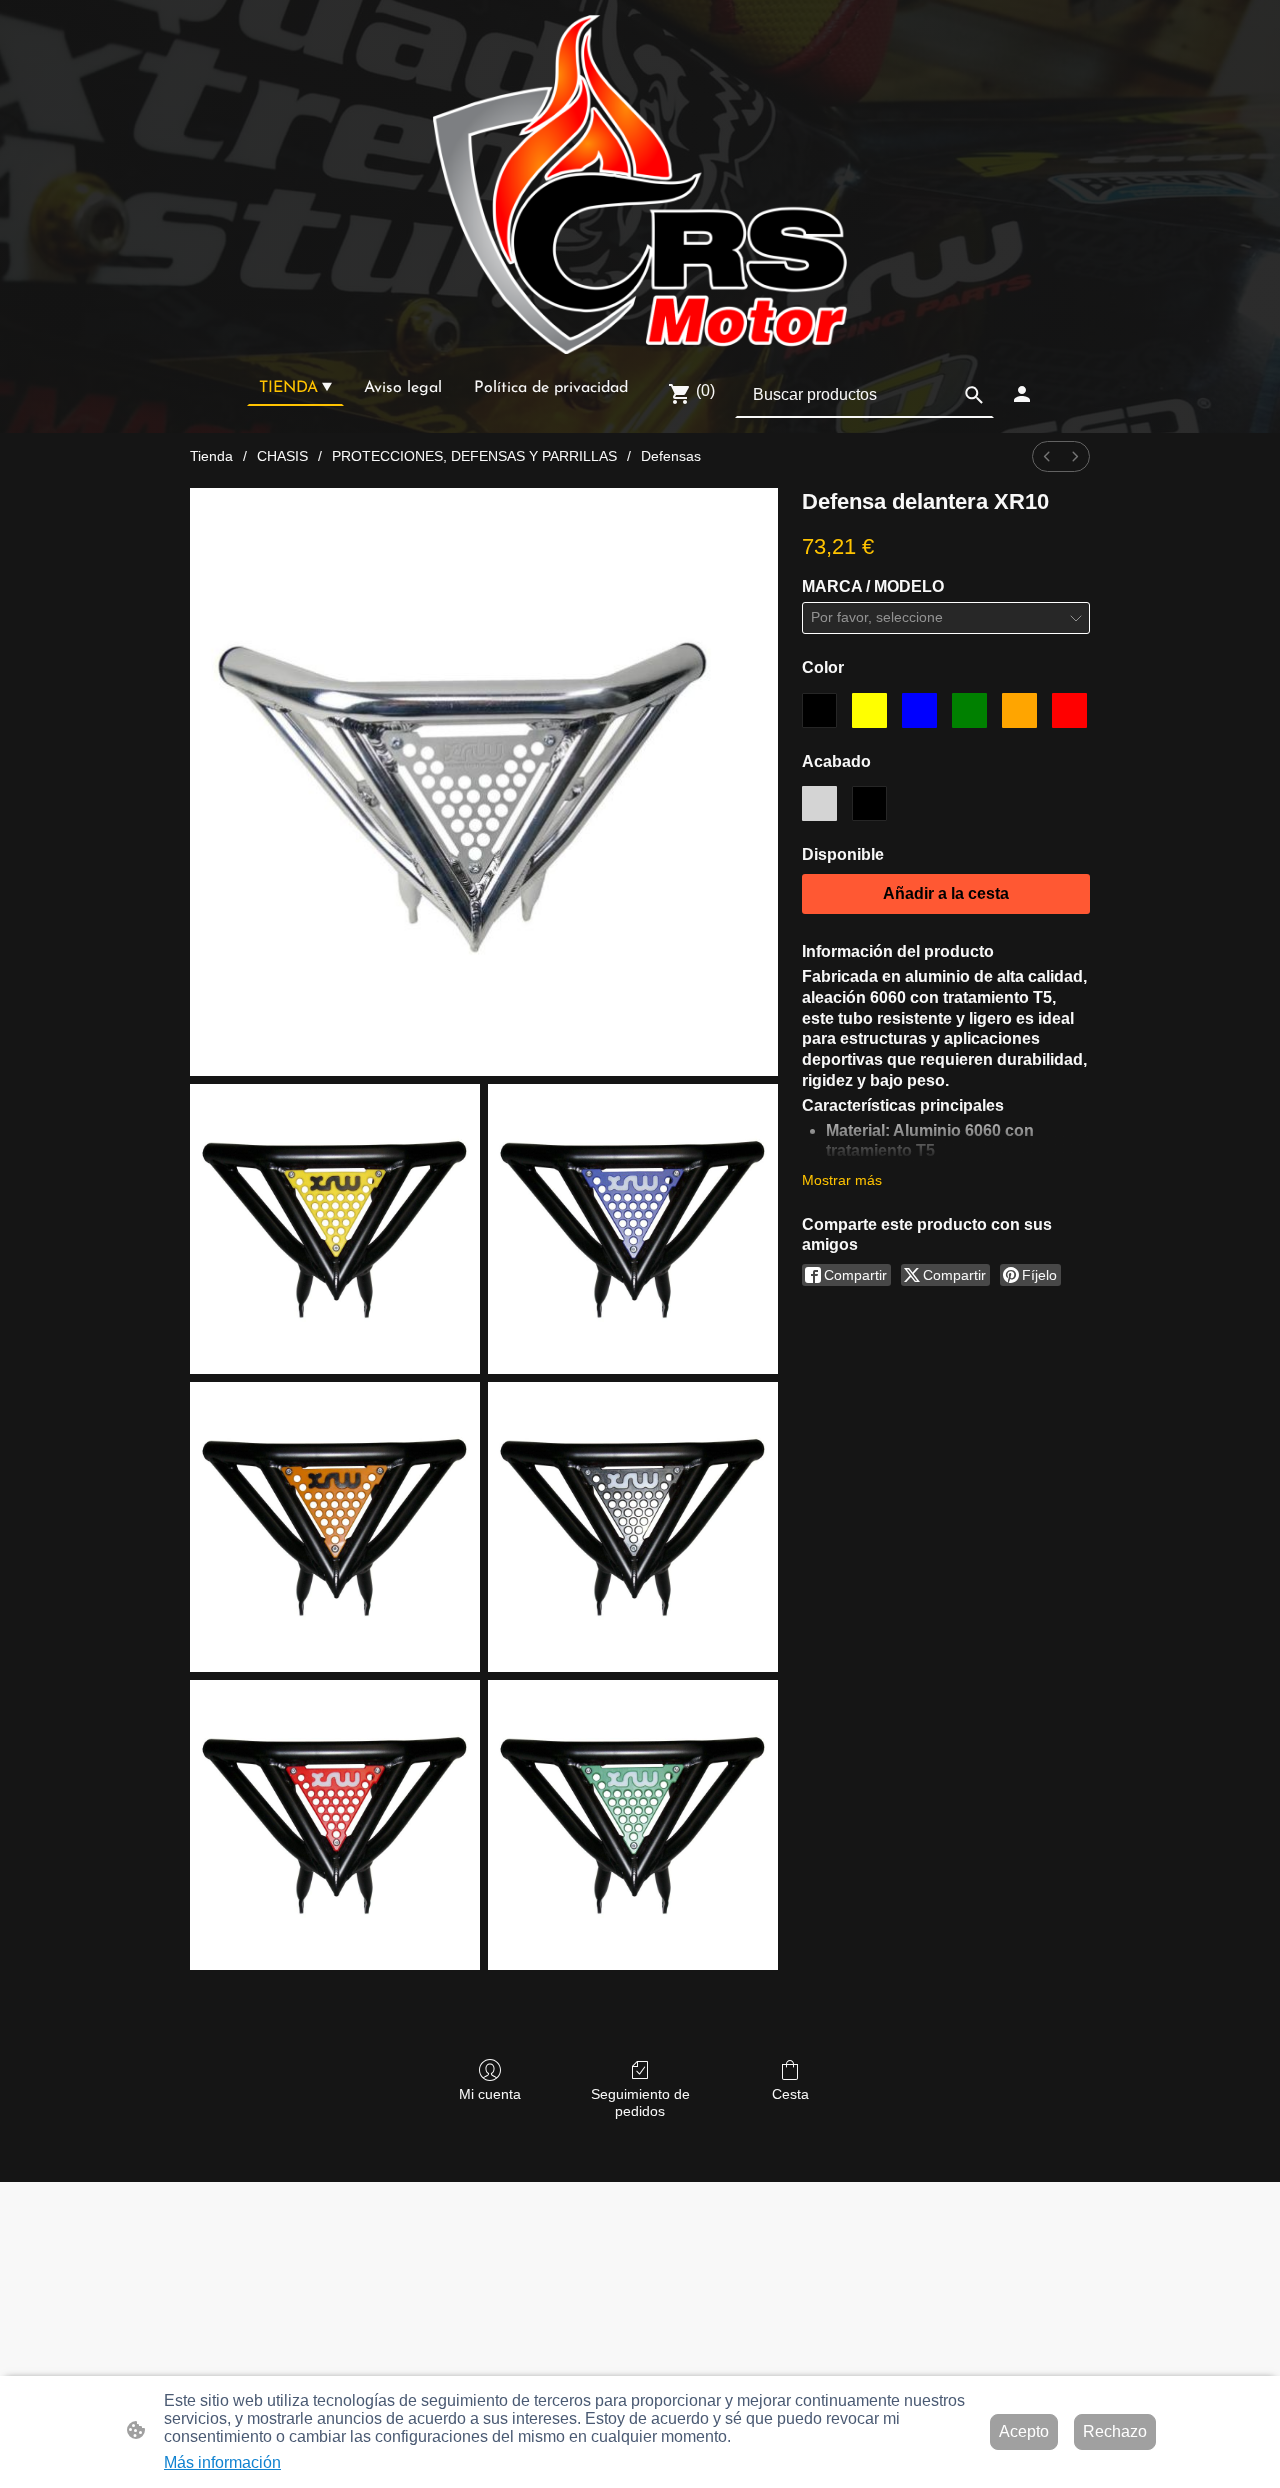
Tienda (211, 456)
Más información (222, 2462)
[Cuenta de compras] (1022, 394)
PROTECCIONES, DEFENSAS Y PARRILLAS (474, 456)
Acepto (1024, 2431)
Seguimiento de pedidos (640, 2102)
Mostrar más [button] (842, 1180)
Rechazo (1115, 2431)
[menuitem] (1047, 456)
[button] (974, 395)
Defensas (671, 456)
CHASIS (282, 456)
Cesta (790, 2094)
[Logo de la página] (639, 184)
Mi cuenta (490, 2094)
